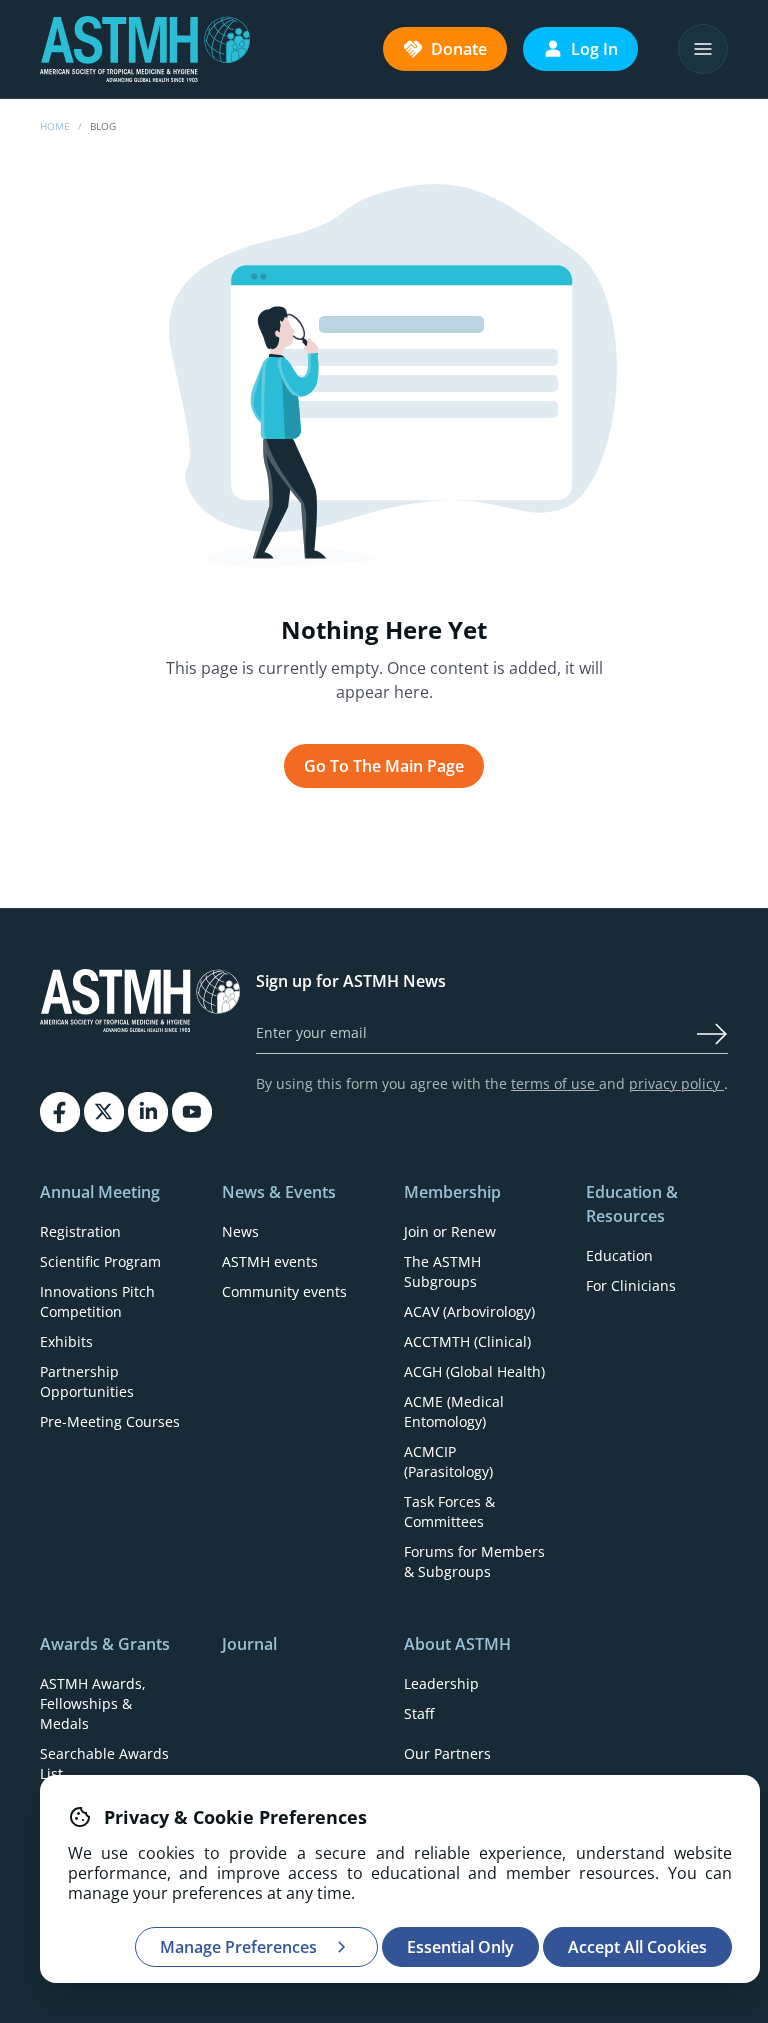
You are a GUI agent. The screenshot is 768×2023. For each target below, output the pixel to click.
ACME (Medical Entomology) (454, 1411)
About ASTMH (457, 1644)
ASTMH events (270, 1261)
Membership (452, 1192)
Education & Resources (632, 1204)
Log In (594, 49)
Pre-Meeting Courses (110, 1421)
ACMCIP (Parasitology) (448, 1461)
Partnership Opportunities (87, 1381)
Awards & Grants (105, 1644)
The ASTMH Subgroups (442, 1271)
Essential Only (460, 1947)
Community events (284, 1291)
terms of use (555, 1083)
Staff (419, 1713)
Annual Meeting (100, 1192)
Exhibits (66, 1341)
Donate (459, 49)
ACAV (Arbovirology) (469, 1311)
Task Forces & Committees (449, 1511)
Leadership (441, 1683)
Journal (249, 1644)
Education (619, 1255)
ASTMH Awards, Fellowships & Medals (93, 1703)
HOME (55, 126)
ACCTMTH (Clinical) (467, 1341)
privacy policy (676, 1083)
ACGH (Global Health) (474, 1371)
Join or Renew (450, 1231)
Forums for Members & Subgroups (474, 1561)
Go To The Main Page (384, 766)
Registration (80, 1231)
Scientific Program (100, 1261)
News (240, 1231)
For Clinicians (631, 1285)
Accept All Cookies (637, 1947)
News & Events (279, 1192)
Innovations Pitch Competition (97, 1301)
